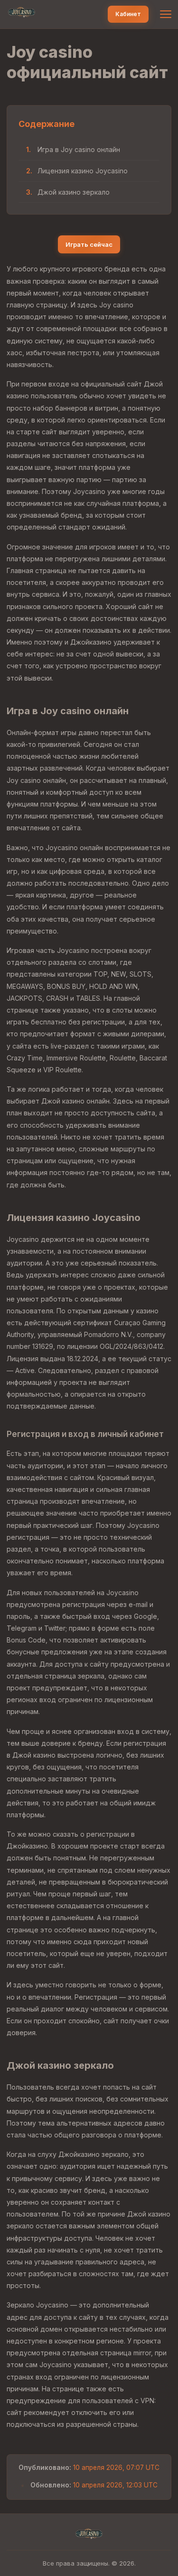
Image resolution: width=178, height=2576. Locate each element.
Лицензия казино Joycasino (83, 171)
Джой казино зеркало (74, 192)
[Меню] (166, 14)
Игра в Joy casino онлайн (79, 149)
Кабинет (128, 14)
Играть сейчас (89, 244)
